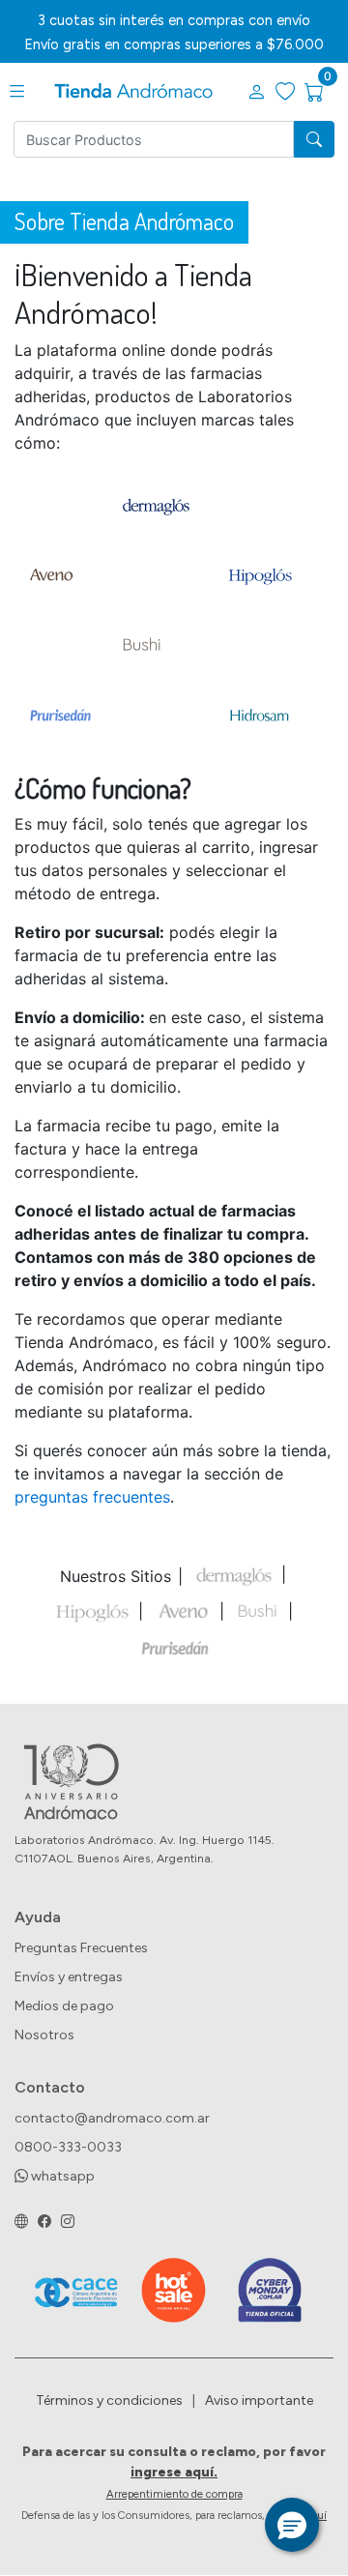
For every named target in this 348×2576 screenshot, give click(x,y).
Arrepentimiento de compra (174, 2494)
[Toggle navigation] (17, 92)
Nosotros (44, 2035)
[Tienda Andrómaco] (133, 92)
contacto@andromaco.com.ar (112, 2118)
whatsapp (61, 2176)
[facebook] (44, 2222)
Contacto (50, 2087)
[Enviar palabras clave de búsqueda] (314, 139)
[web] (21, 2222)
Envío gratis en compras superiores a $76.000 (174, 44)
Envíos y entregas (69, 1977)
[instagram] (68, 2222)
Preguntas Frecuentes (81, 1948)
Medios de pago (64, 2006)
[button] (256, 93)
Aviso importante (259, 2400)
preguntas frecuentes (92, 1497)
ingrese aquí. (174, 2472)
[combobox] (154, 139)
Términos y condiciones (109, 2400)
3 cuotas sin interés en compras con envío (174, 20)
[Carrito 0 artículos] (326, 93)
